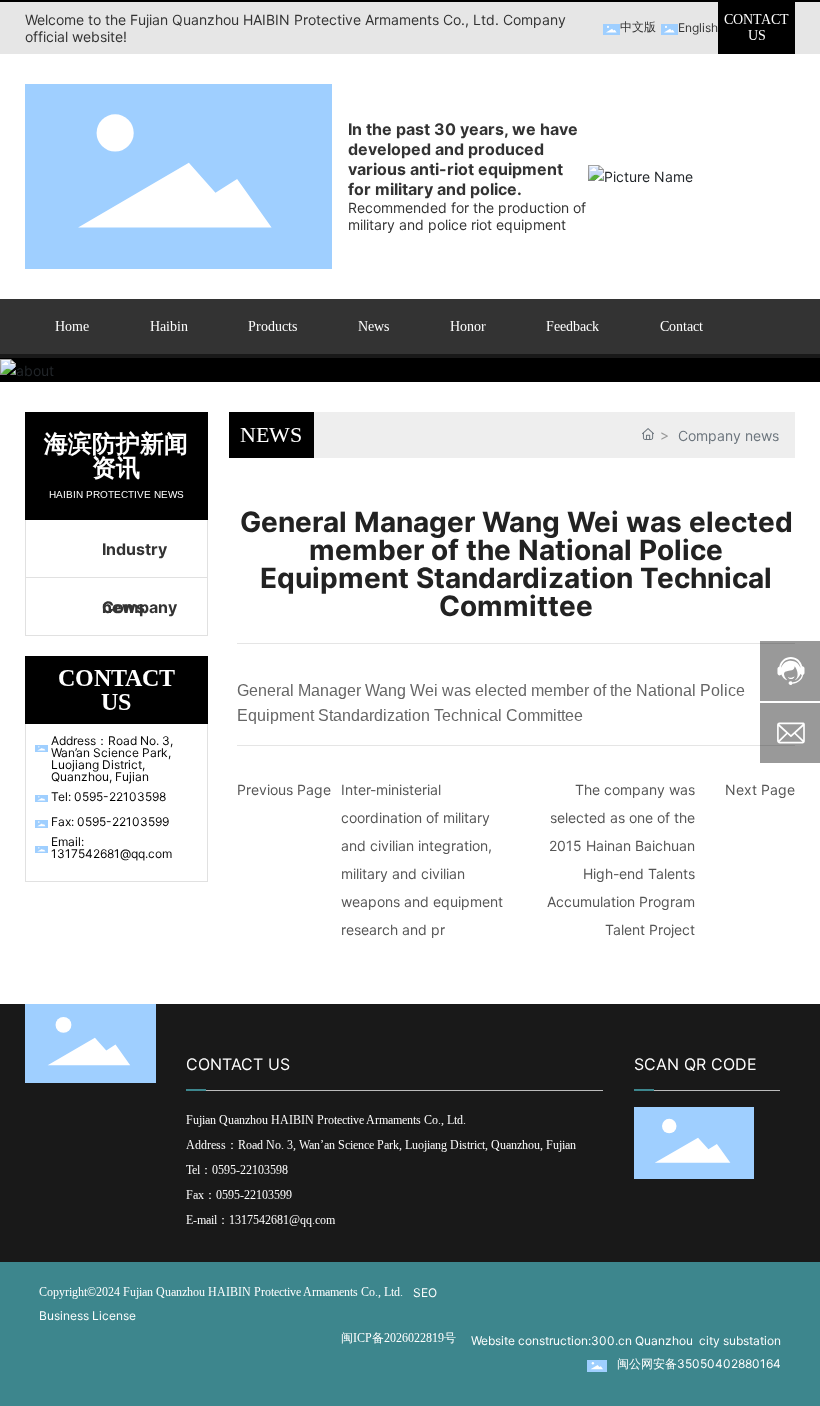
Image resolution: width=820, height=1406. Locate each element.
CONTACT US (756, 27)
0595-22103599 (254, 1195)
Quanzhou (664, 1340)
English (698, 27)
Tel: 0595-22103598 (108, 796)
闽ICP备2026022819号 (398, 1338)
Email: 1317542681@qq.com (111, 847)
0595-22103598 (251, 1170)
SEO (425, 1292)
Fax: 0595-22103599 (110, 821)
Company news (139, 616)
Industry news (134, 558)
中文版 (638, 26)
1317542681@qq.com (282, 1220)
